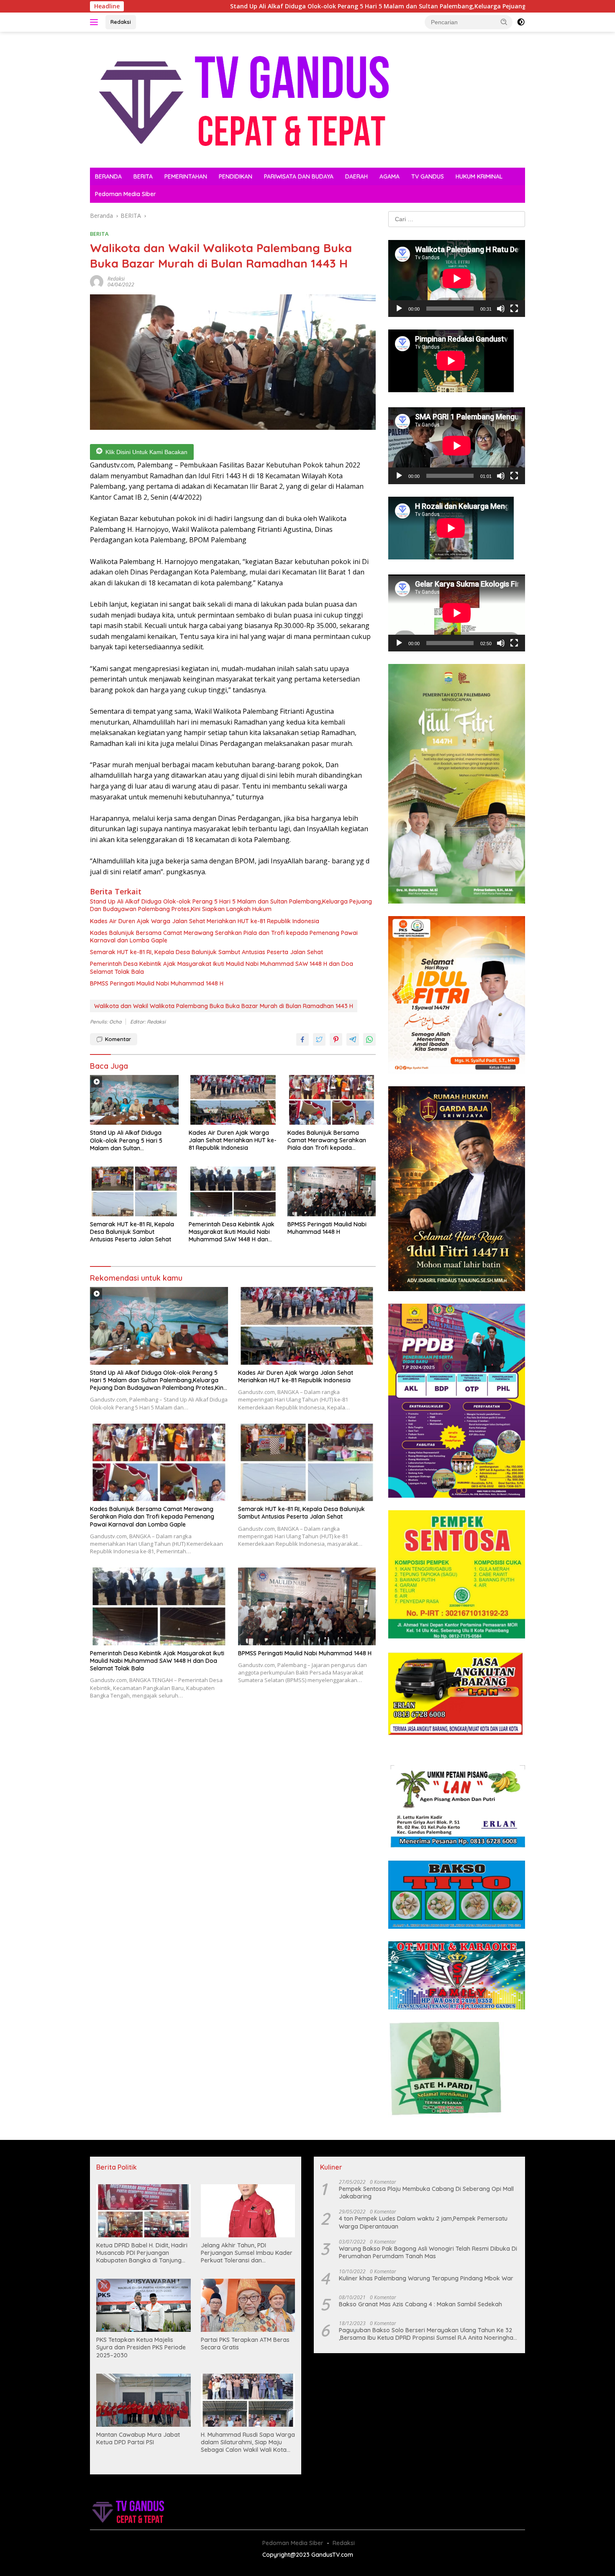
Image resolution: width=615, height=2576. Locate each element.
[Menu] (96, 22)
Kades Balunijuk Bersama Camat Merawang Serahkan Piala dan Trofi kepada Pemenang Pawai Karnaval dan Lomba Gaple (224, 937)
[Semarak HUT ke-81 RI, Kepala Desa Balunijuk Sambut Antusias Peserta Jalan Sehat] (134, 1191)
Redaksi (121, 22)
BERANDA (108, 176)
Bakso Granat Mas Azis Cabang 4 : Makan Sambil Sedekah (420, 2304)
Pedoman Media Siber (126, 194)
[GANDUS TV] (242, 99)
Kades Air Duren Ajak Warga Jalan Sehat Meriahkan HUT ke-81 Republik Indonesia (205, 921)
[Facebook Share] (302, 1039)
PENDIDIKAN (236, 176)
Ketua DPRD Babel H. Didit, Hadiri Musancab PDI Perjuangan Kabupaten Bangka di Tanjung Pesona (142, 2253)
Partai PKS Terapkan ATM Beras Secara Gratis (245, 2344)
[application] (457, 278)
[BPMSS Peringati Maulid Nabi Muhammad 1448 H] (332, 1191)
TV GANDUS (428, 176)
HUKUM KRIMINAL (479, 176)
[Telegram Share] (353, 1039)
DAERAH (356, 176)
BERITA (143, 176)
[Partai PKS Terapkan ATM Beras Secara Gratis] (248, 2305)
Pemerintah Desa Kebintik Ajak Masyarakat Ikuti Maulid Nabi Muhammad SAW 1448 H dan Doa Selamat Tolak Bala (222, 968)
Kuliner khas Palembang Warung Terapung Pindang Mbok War (426, 2278)
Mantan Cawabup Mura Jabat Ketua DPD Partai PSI (138, 2438)
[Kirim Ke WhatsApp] (369, 1039)
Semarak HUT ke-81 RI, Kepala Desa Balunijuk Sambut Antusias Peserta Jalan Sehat (206, 952)
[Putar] (399, 309)
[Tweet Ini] (319, 1039)
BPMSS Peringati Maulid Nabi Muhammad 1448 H (157, 983)
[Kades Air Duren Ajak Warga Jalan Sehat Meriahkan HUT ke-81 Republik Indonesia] (233, 1100)
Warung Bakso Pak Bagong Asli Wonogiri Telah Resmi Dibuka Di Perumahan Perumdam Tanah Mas (428, 2252)
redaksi (116, 279)
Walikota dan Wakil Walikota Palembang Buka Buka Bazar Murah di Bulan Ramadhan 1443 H (224, 1006)
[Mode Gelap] (521, 22)
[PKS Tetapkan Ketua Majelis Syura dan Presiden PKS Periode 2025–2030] (143, 2305)
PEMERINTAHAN (186, 176)
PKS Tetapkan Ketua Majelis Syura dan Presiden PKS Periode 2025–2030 (141, 2347)
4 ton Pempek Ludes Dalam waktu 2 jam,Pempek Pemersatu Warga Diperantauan (423, 2222)
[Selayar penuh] (514, 309)
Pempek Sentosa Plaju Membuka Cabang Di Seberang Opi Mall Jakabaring (426, 2193)
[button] (504, 22)
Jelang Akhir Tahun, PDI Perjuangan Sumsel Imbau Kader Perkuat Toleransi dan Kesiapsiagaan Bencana (247, 2253)
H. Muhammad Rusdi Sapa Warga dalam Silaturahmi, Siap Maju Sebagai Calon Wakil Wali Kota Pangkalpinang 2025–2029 (248, 2442)
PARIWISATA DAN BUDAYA (299, 176)
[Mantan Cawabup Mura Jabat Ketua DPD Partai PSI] (143, 2400)
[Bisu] (501, 309)
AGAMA (389, 176)
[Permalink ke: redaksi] (97, 281)
